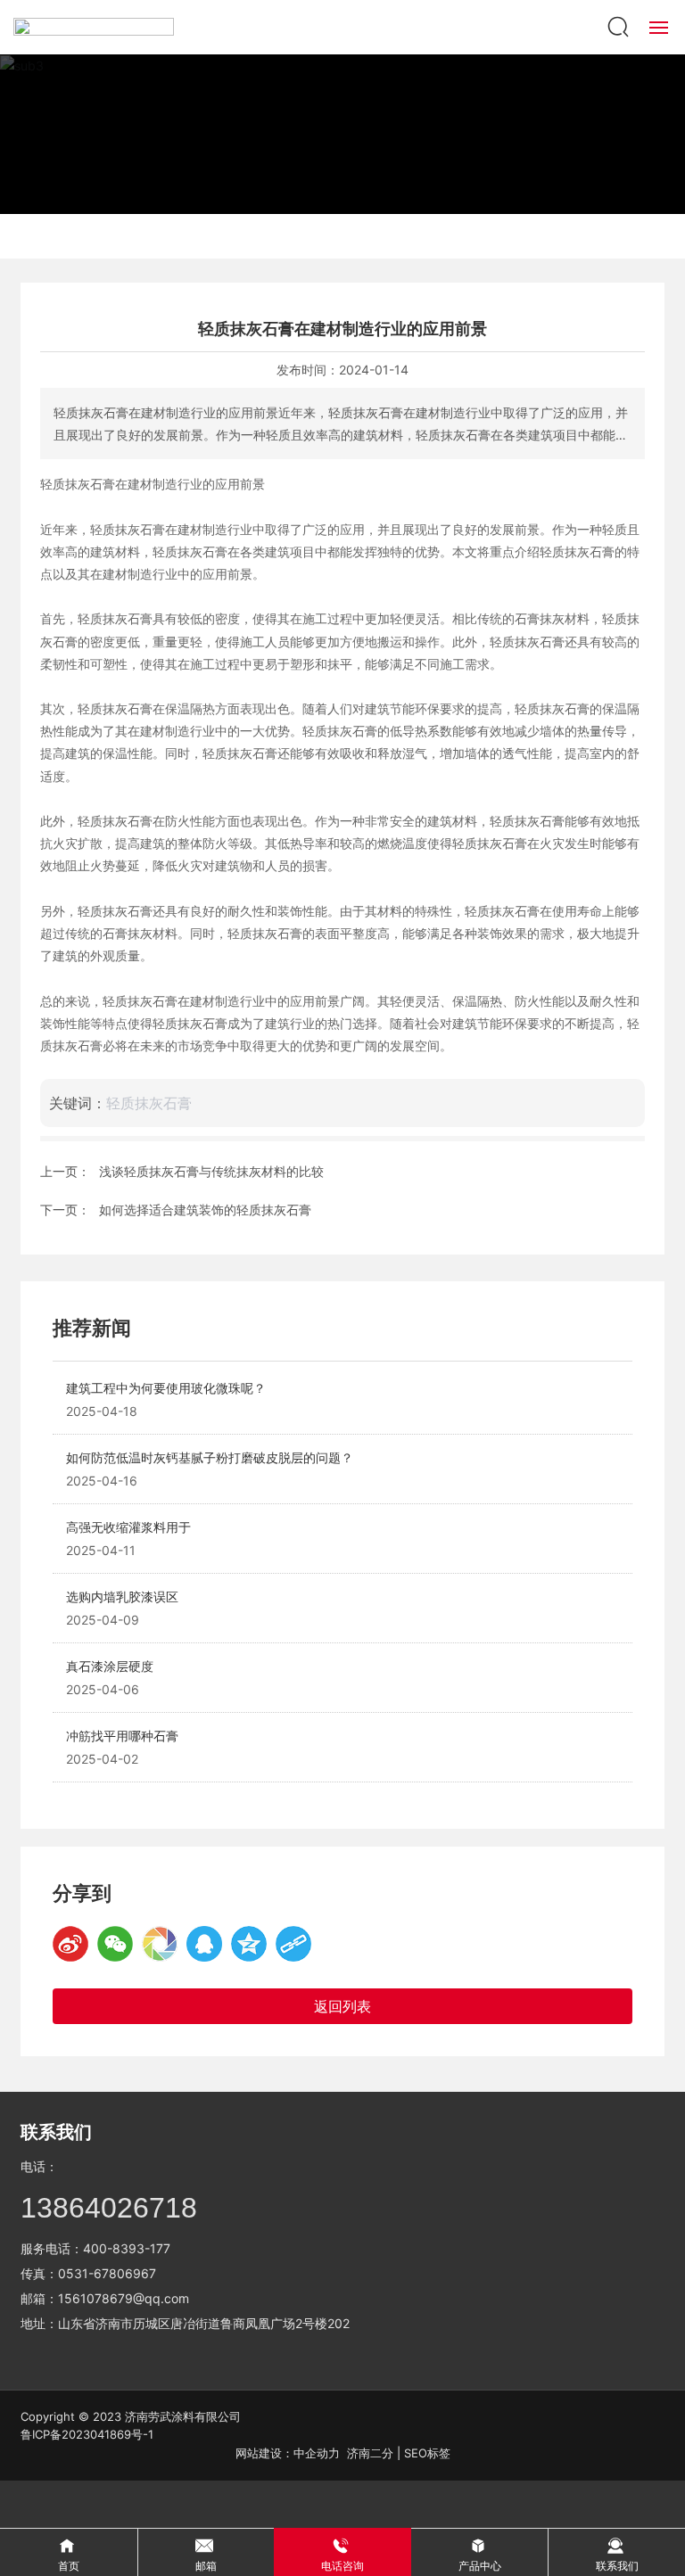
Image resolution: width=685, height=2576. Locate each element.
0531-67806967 (107, 2273)
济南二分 (370, 2453)
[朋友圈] (160, 1944)
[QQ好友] (204, 1944)
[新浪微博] (70, 1944)
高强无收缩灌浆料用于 (128, 1527)
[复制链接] (293, 1944)
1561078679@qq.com (124, 2298)
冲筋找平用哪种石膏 (122, 1736)
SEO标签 (427, 2453)
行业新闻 (342, 236)
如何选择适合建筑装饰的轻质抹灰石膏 (205, 1210)
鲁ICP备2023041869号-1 (87, 2434)
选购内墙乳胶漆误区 (122, 1597)
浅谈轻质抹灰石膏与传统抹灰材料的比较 (211, 1171)
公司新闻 (428, 236)
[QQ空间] (249, 1944)
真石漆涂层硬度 (110, 1666)
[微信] (115, 1944)
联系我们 (56, 2132)
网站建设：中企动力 (288, 2453)
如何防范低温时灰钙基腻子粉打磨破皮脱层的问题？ (210, 1457)
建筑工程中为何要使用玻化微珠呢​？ (166, 1388)
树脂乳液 (257, 236)
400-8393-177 (127, 2248)
